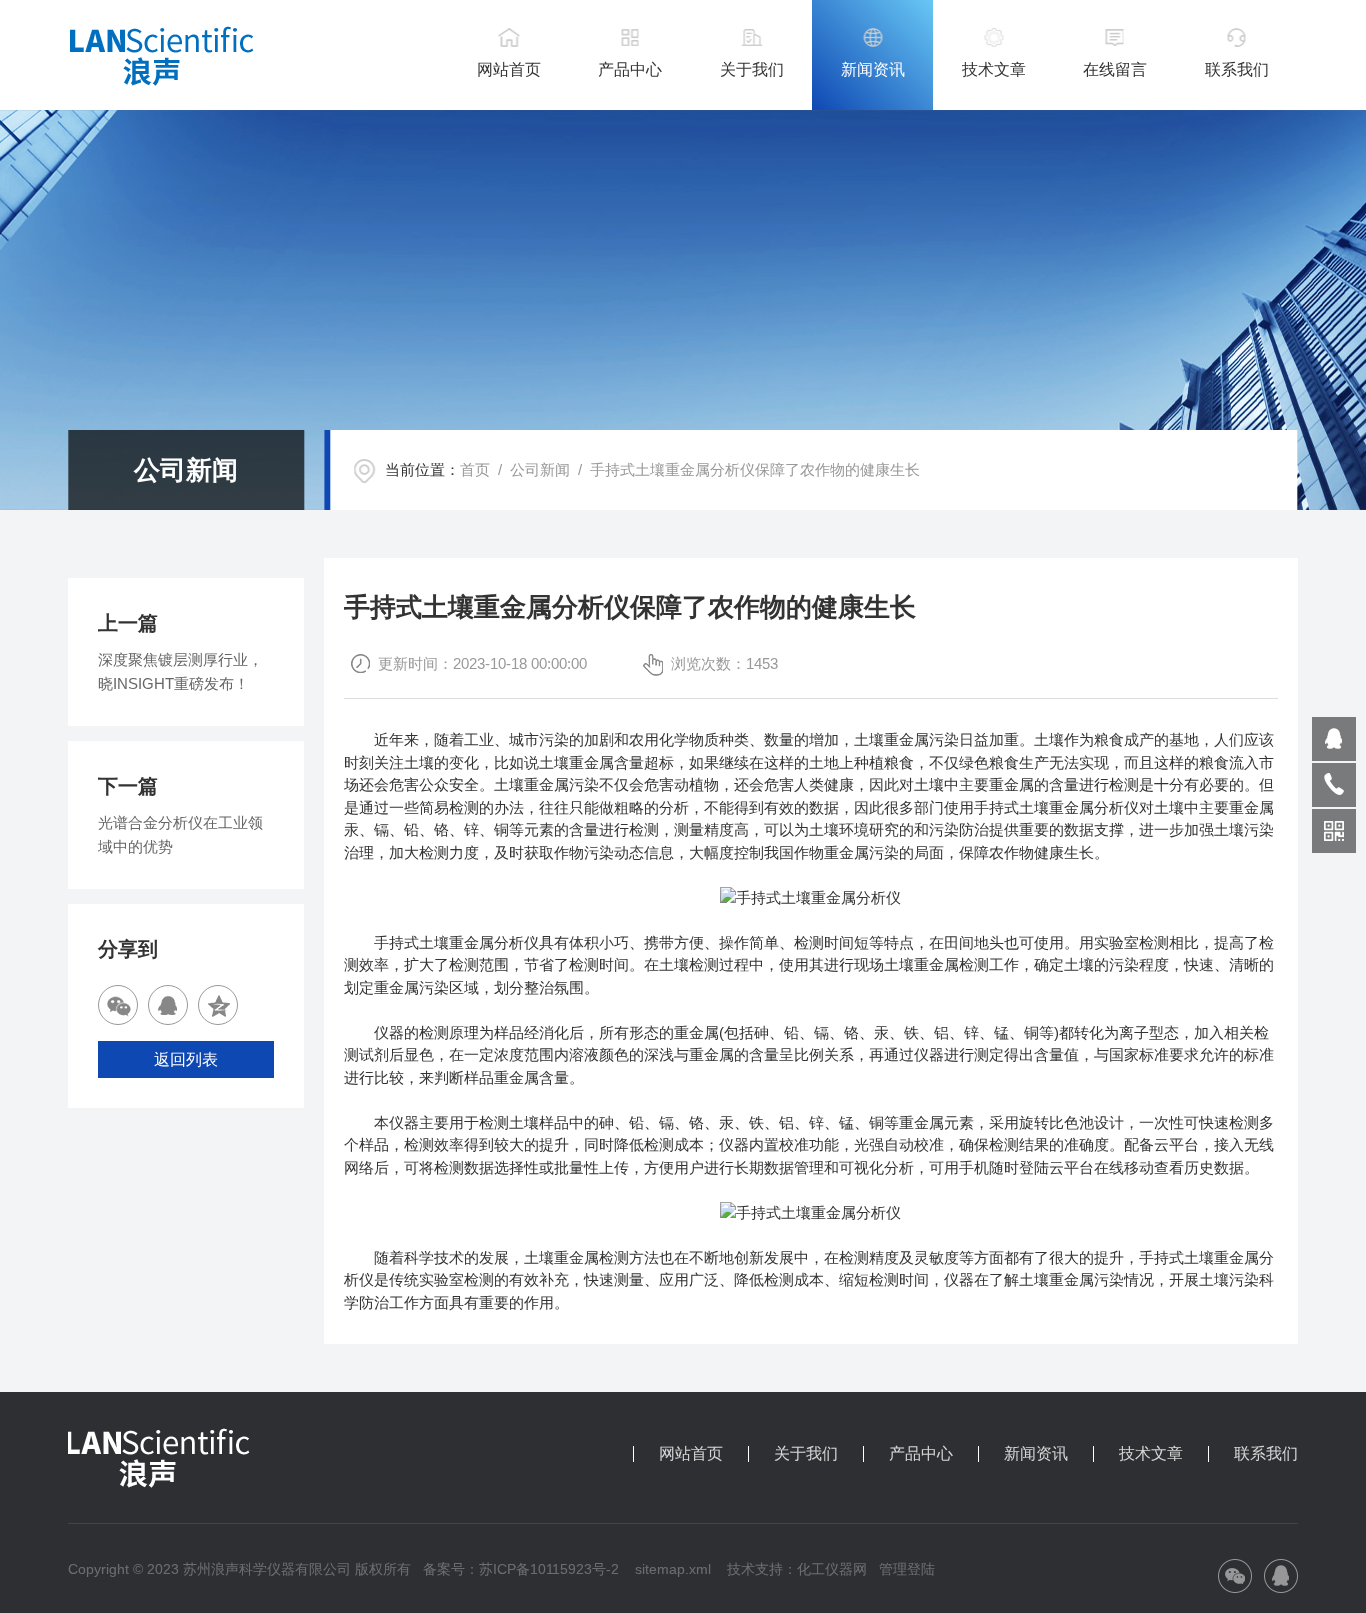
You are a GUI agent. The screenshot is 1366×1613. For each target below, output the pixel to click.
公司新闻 (540, 469)
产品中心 (630, 69)
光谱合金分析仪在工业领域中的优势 (180, 834)
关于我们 (752, 69)
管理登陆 (907, 1569)
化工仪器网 (832, 1569)
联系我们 (1237, 69)
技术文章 (994, 69)
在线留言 (1115, 69)
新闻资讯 (873, 69)
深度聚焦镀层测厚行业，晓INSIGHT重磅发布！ (180, 671)
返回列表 (186, 1059)
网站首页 (509, 69)
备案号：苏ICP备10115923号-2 (521, 1569)
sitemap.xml (673, 1569)
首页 (475, 469)
